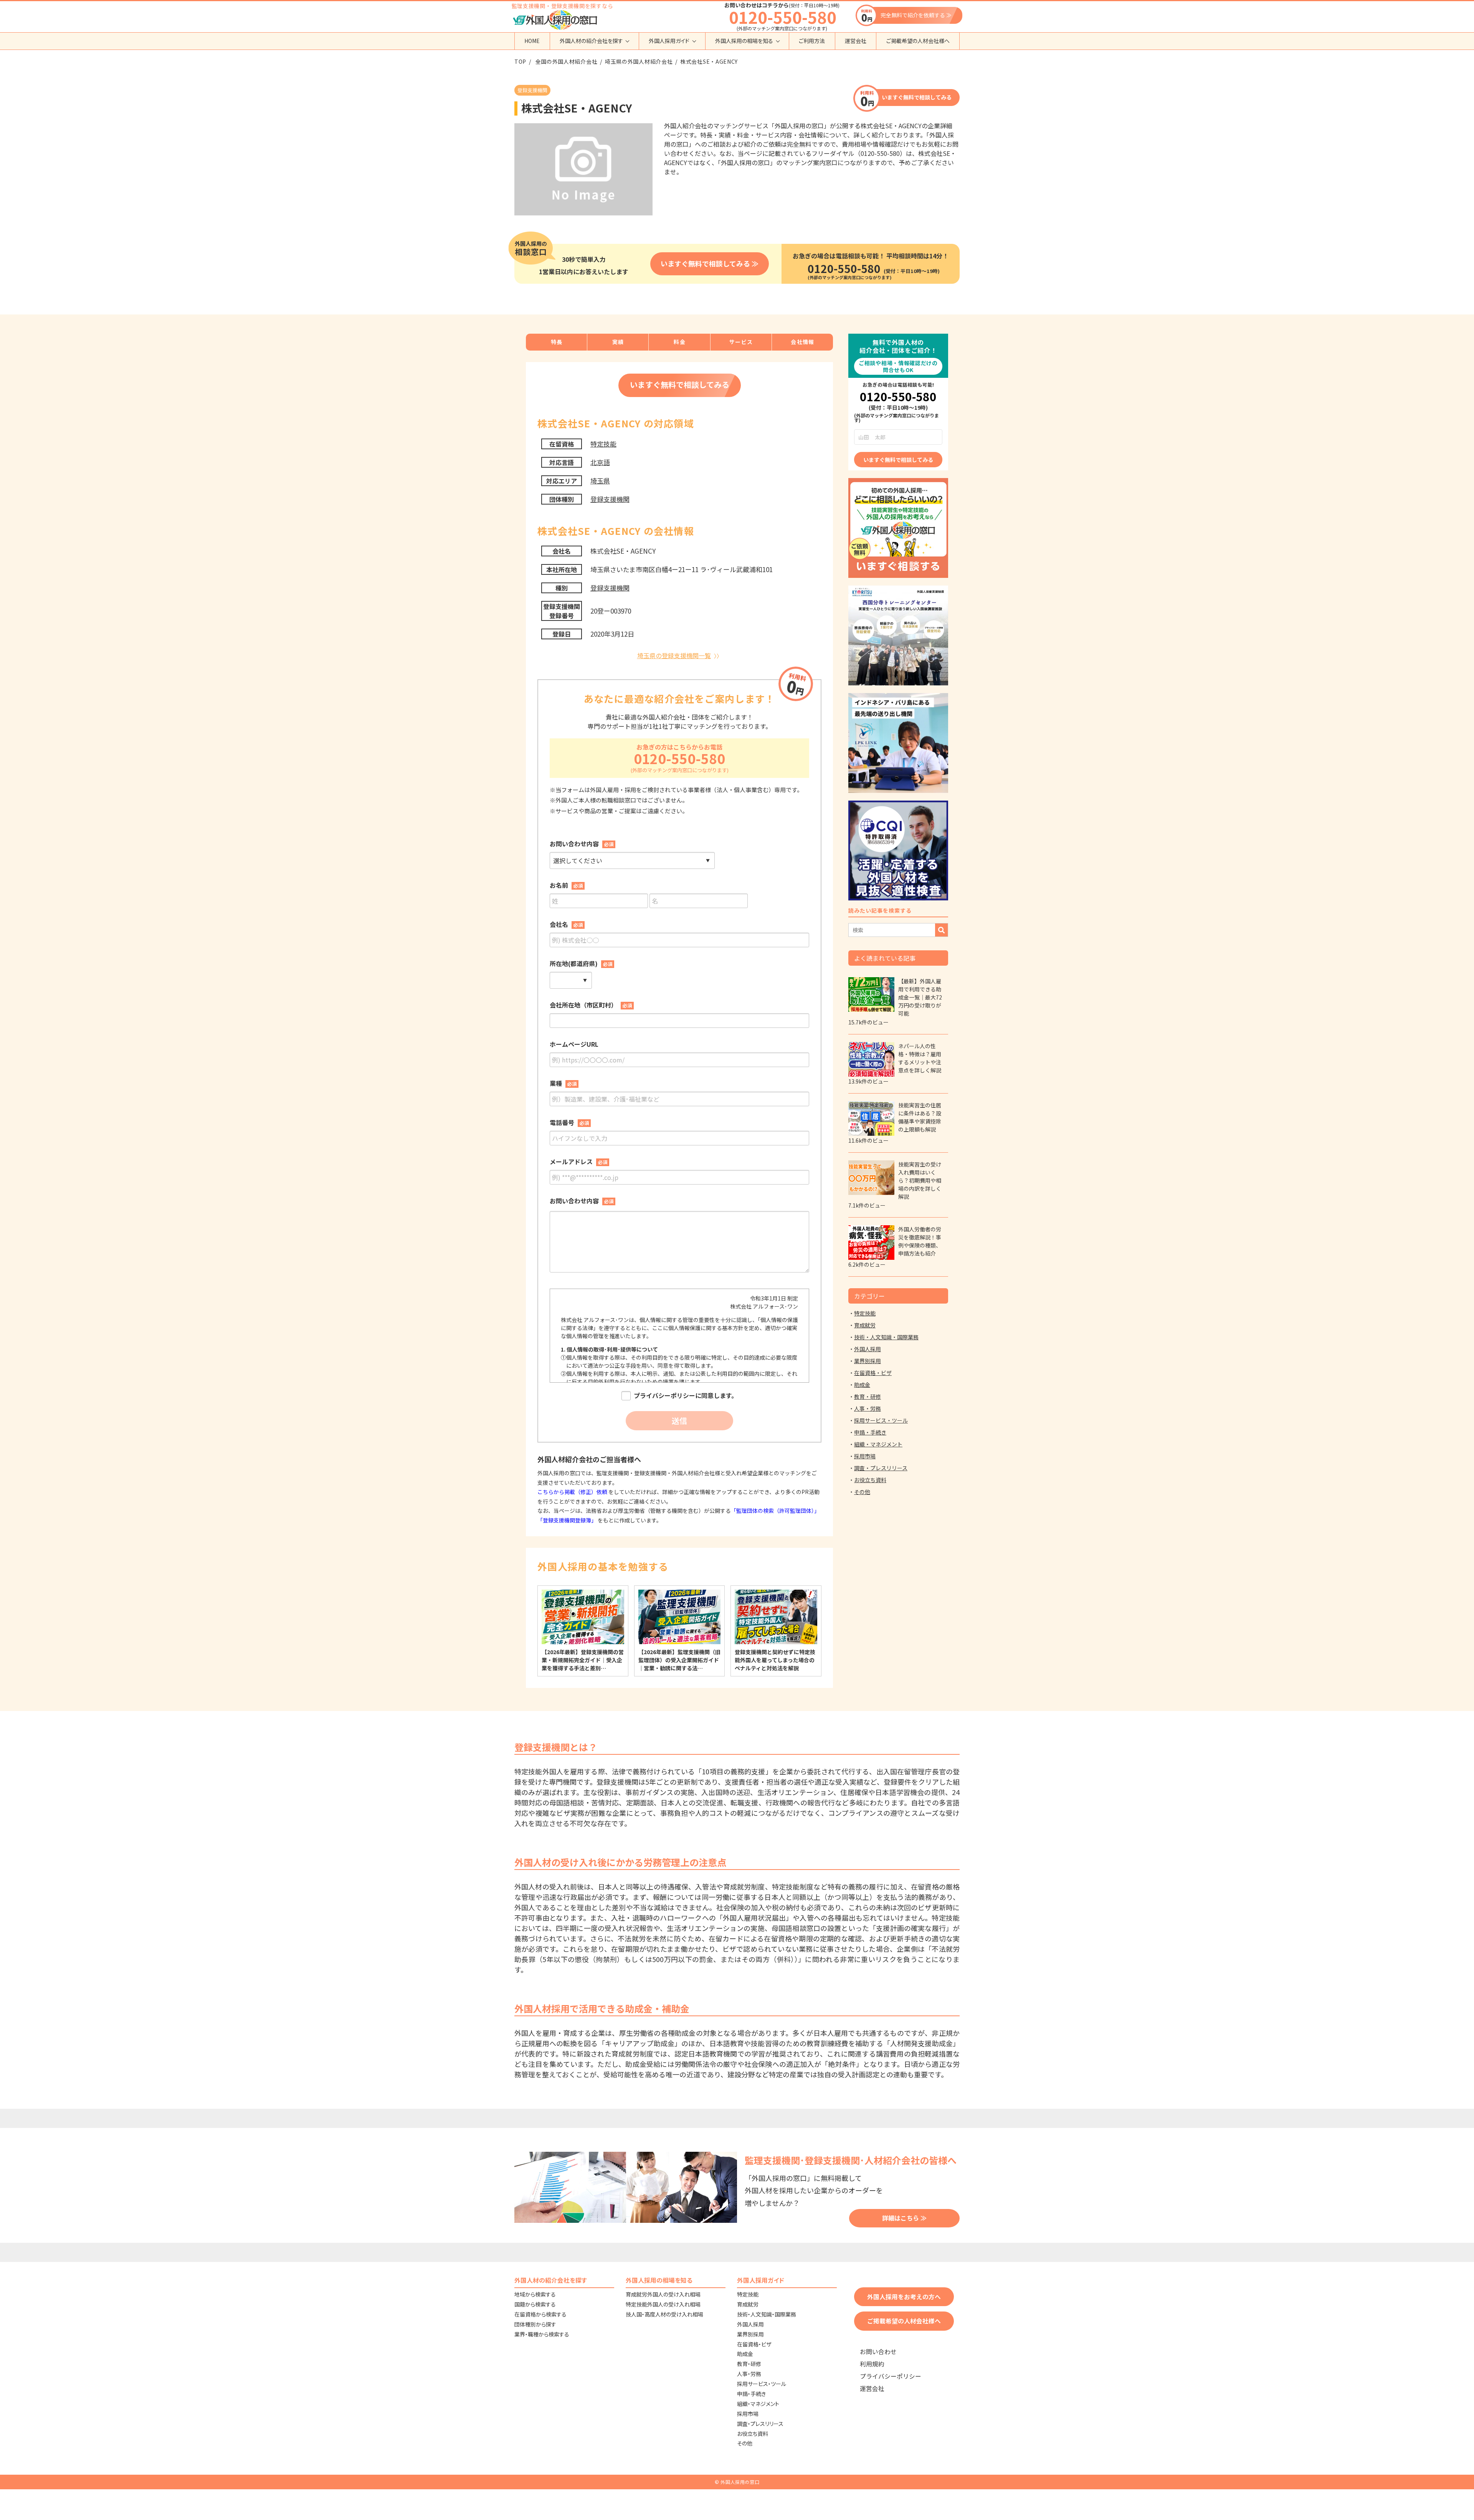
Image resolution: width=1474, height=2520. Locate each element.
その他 (862, 1492)
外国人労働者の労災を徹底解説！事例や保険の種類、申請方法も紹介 (920, 1241)
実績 (618, 342)
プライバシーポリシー (891, 2376)
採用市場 (865, 1456)
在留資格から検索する (540, 2314)
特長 (557, 342)
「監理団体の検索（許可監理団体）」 (775, 1511)
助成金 (862, 1385)
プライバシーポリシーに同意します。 (686, 1396)
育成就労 (865, 1325)
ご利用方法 (812, 41)
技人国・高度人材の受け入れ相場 (664, 2314)
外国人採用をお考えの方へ (904, 2297)
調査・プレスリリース (881, 1468)
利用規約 (872, 2364)
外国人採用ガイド (669, 41)
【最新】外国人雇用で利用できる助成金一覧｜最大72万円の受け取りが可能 (920, 997)
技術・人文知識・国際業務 (886, 1337)
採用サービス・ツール (881, 1420)
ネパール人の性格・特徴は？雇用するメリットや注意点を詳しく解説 (920, 1058)
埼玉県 (600, 481)
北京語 (600, 462)
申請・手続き (870, 1432)
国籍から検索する (535, 2304)
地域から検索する (535, 2294)
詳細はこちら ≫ (904, 2218)
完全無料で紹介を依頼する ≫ (916, 15)
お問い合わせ (878, 2352)
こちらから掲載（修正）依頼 (573, 1492)
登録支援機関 (610, 499)
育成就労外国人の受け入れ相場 (663, 2294)
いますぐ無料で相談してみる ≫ (710, 263)
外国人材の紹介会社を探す (591, 41)
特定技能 (603, 444)
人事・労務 (868, 1408)
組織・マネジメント (878, 1444)
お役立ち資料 (870, 1480)
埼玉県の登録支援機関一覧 (674, 655)
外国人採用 (868, 1349)
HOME (532, 41)
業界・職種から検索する (542, 2334)
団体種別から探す (535, 2324)
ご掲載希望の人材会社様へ (918, 41)
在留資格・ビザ (873, 1373)
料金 (680, 342)
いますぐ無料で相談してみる (917, 97)
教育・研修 (868, 1397)
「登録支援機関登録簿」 (567, 1520)
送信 (679, 1420)
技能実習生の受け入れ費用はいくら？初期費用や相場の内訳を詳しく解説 (920, 1180)
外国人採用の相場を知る (744, 41)
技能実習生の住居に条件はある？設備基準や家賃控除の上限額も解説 (920, 1117)
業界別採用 (868, 1361)
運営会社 (856, 41)
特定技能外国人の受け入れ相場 (663, 2304)
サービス (741, 342)
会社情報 (803, 342)
